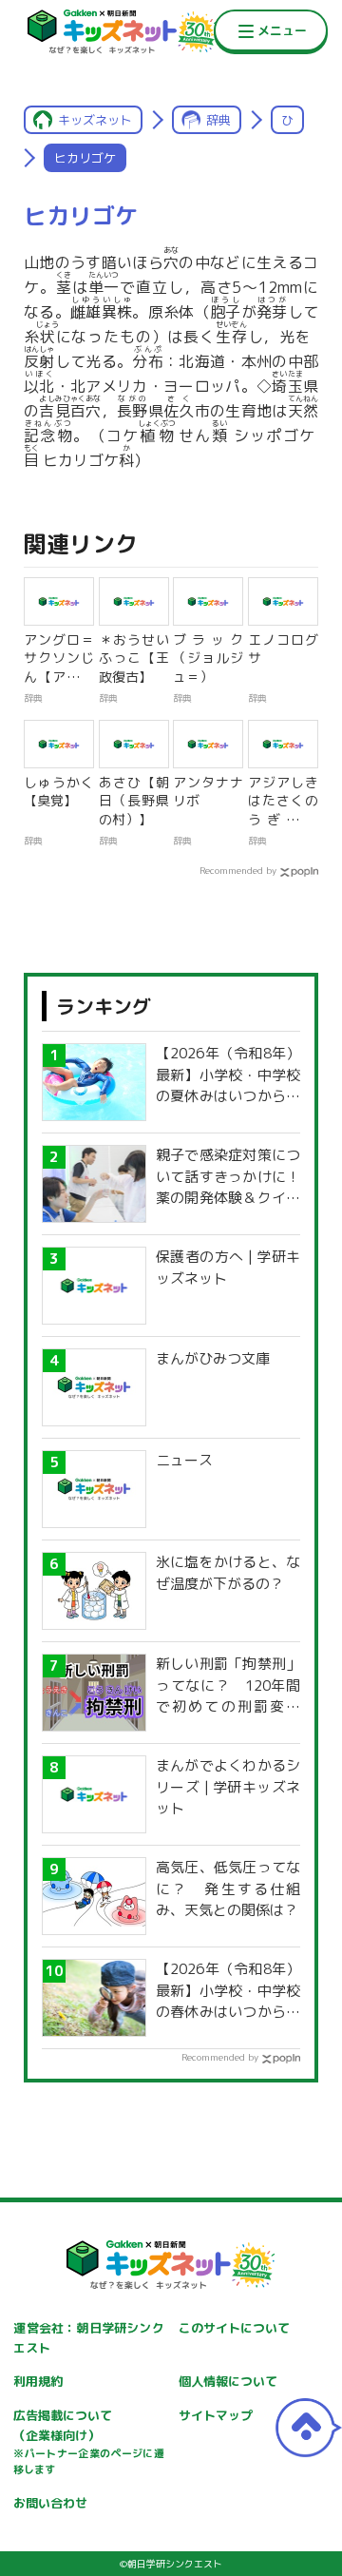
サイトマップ (216, 2415)
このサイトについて (234, 2328)
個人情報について (228, 2381)
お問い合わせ (50, 2503)
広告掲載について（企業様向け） (88, 2442)
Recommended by (238, 870)
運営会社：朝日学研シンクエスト (88, 2338)
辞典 (218, 120)
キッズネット (95, 120)
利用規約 (38, 2381)
